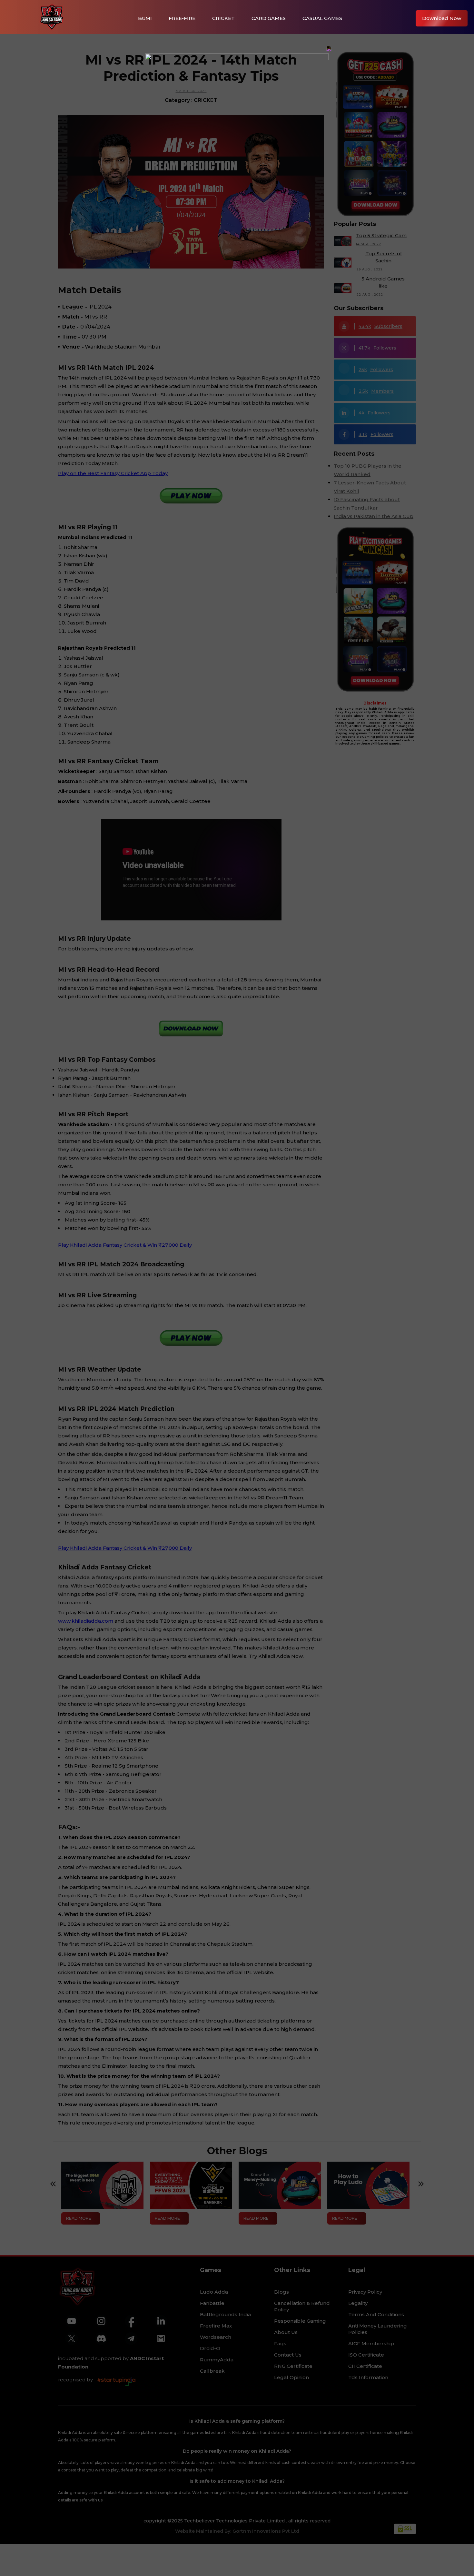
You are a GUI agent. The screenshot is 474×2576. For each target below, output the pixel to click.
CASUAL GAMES (322, 18)
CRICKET (223, 18)
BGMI (145, 18)
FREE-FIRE (182, 18)
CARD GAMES (269, 18)
